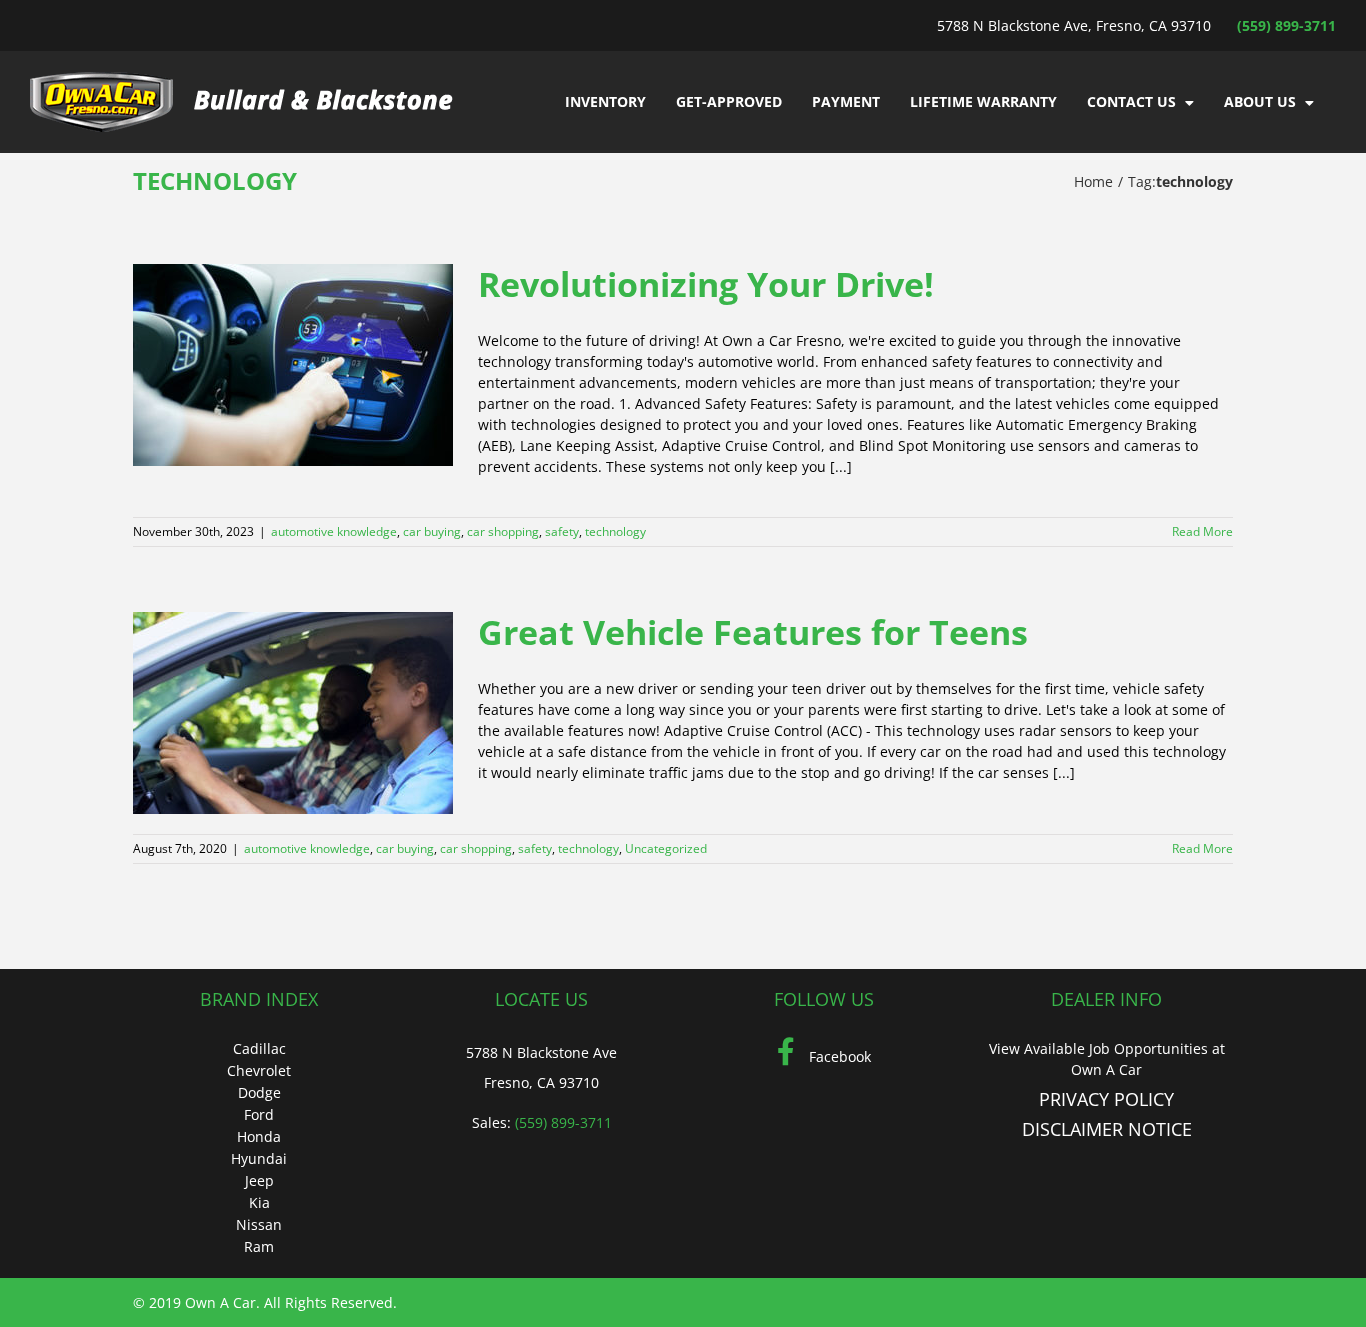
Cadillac (259, 1048)
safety (562, 531)
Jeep (259, 1180)
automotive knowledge (334, 531)
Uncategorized (666, 848)
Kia (259, 1202)
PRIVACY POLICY (1106, 1099)
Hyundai (259, 1158)
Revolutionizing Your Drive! (706, 284)
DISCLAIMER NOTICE (1107, 1129)
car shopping (503, 531)
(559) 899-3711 (1286, 25)
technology (615, 531)
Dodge (259, 1092)
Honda (259, 1136)
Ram (259, 1246)
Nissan (259, 1224)
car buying (432, 531)
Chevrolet (259, 1070)
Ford (259, 1114)
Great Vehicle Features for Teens (753, 632)
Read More (1202, 531)
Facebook (838, 1056)
